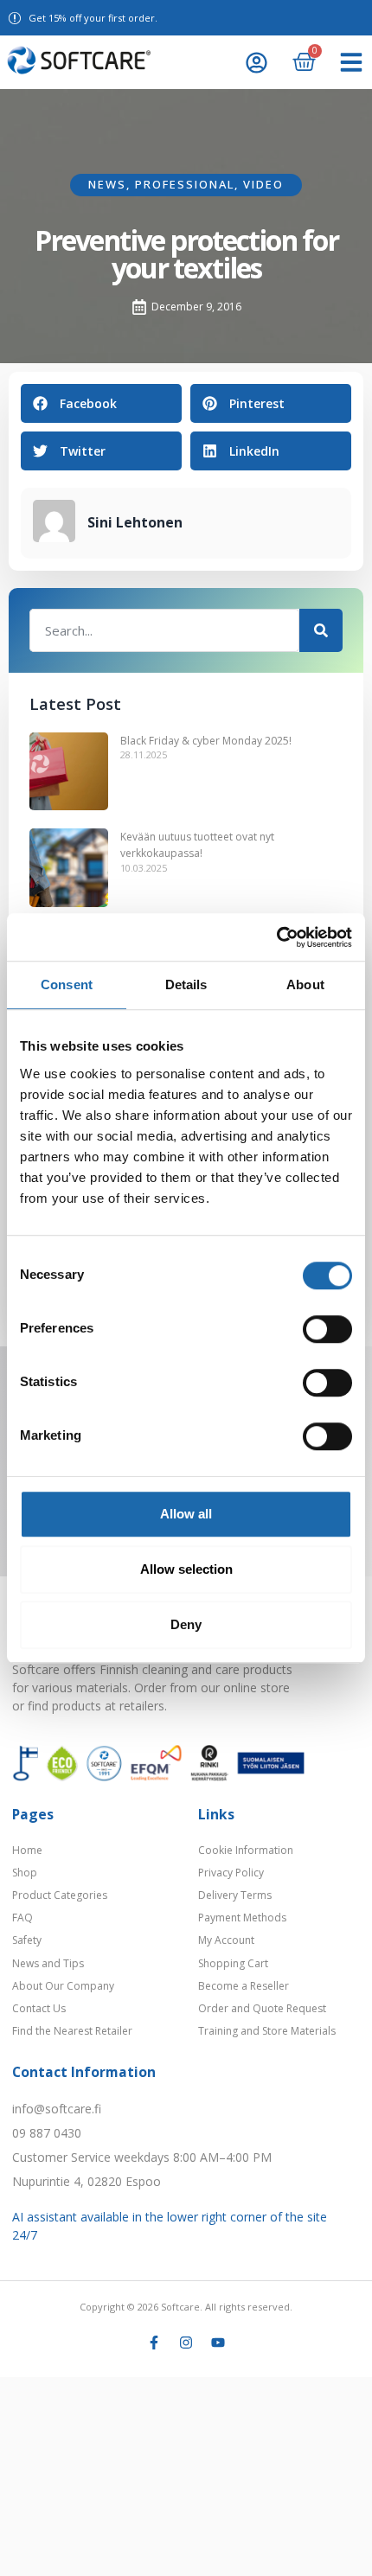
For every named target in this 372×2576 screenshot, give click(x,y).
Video (263, 184)
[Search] (321, 630)
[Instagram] (186, 2343)
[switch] (327, 1329)
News (107, 184)
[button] (351, 62)
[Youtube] (218, 2343)
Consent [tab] (67, 984)
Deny (186, 1624)
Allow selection (186, 1569)
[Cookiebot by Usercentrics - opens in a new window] (276, 937)
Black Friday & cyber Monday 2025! (206, 741)
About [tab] (305, 984)
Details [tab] (186, 984)
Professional (185, 184)
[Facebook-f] (154, 2343)
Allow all (186, 1514)
